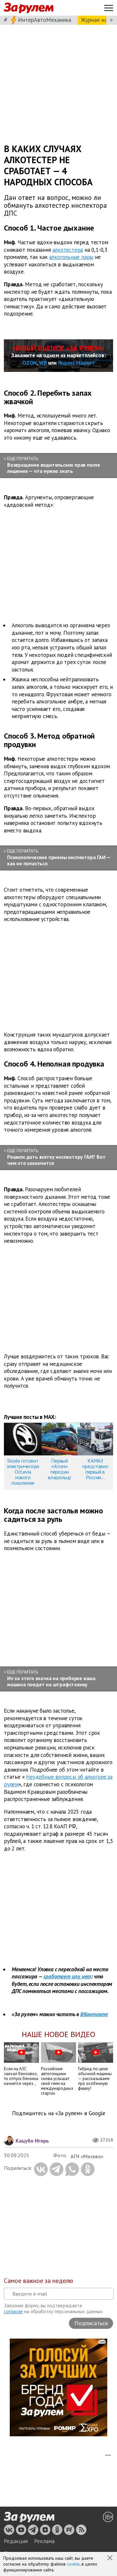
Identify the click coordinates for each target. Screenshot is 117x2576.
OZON (30, 363)
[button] (110, 2558)
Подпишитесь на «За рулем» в (59, 2113)
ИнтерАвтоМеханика (45, 20)
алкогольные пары (71, 257)
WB (43, 363)
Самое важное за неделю (39, 2281)
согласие (13, 2311)
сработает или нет (67, 1976)
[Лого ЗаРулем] (29, 8)
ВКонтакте (94, 2014)
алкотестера (68, 249)
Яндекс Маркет (76, 363)
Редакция (16, 2541)
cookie (73, 2564)
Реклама (44, 2541)
